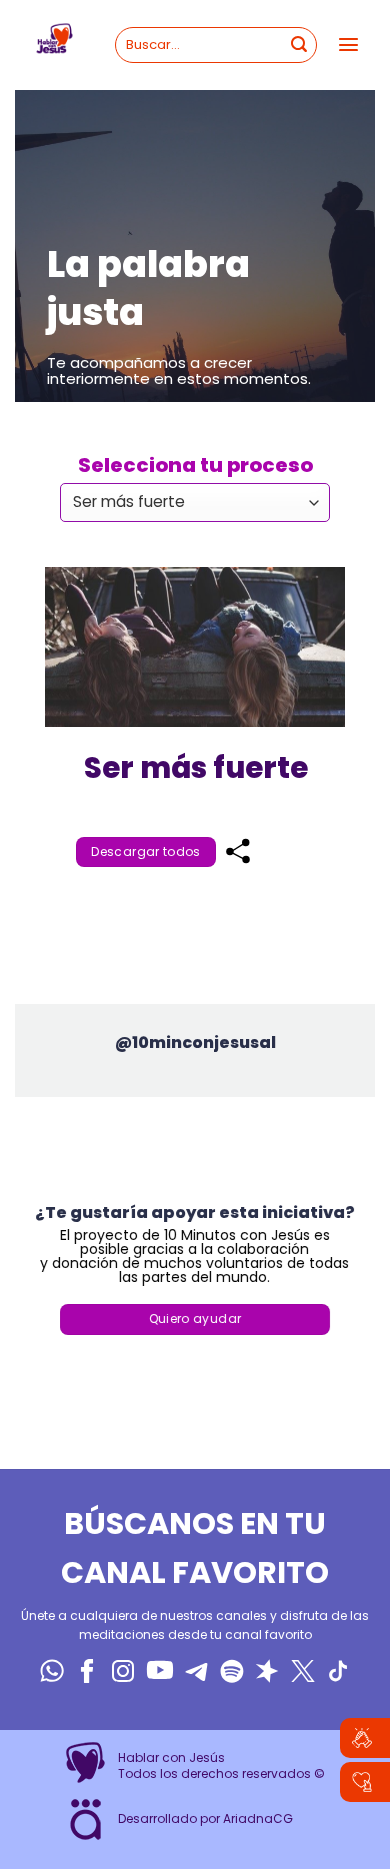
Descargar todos (145, 851)
